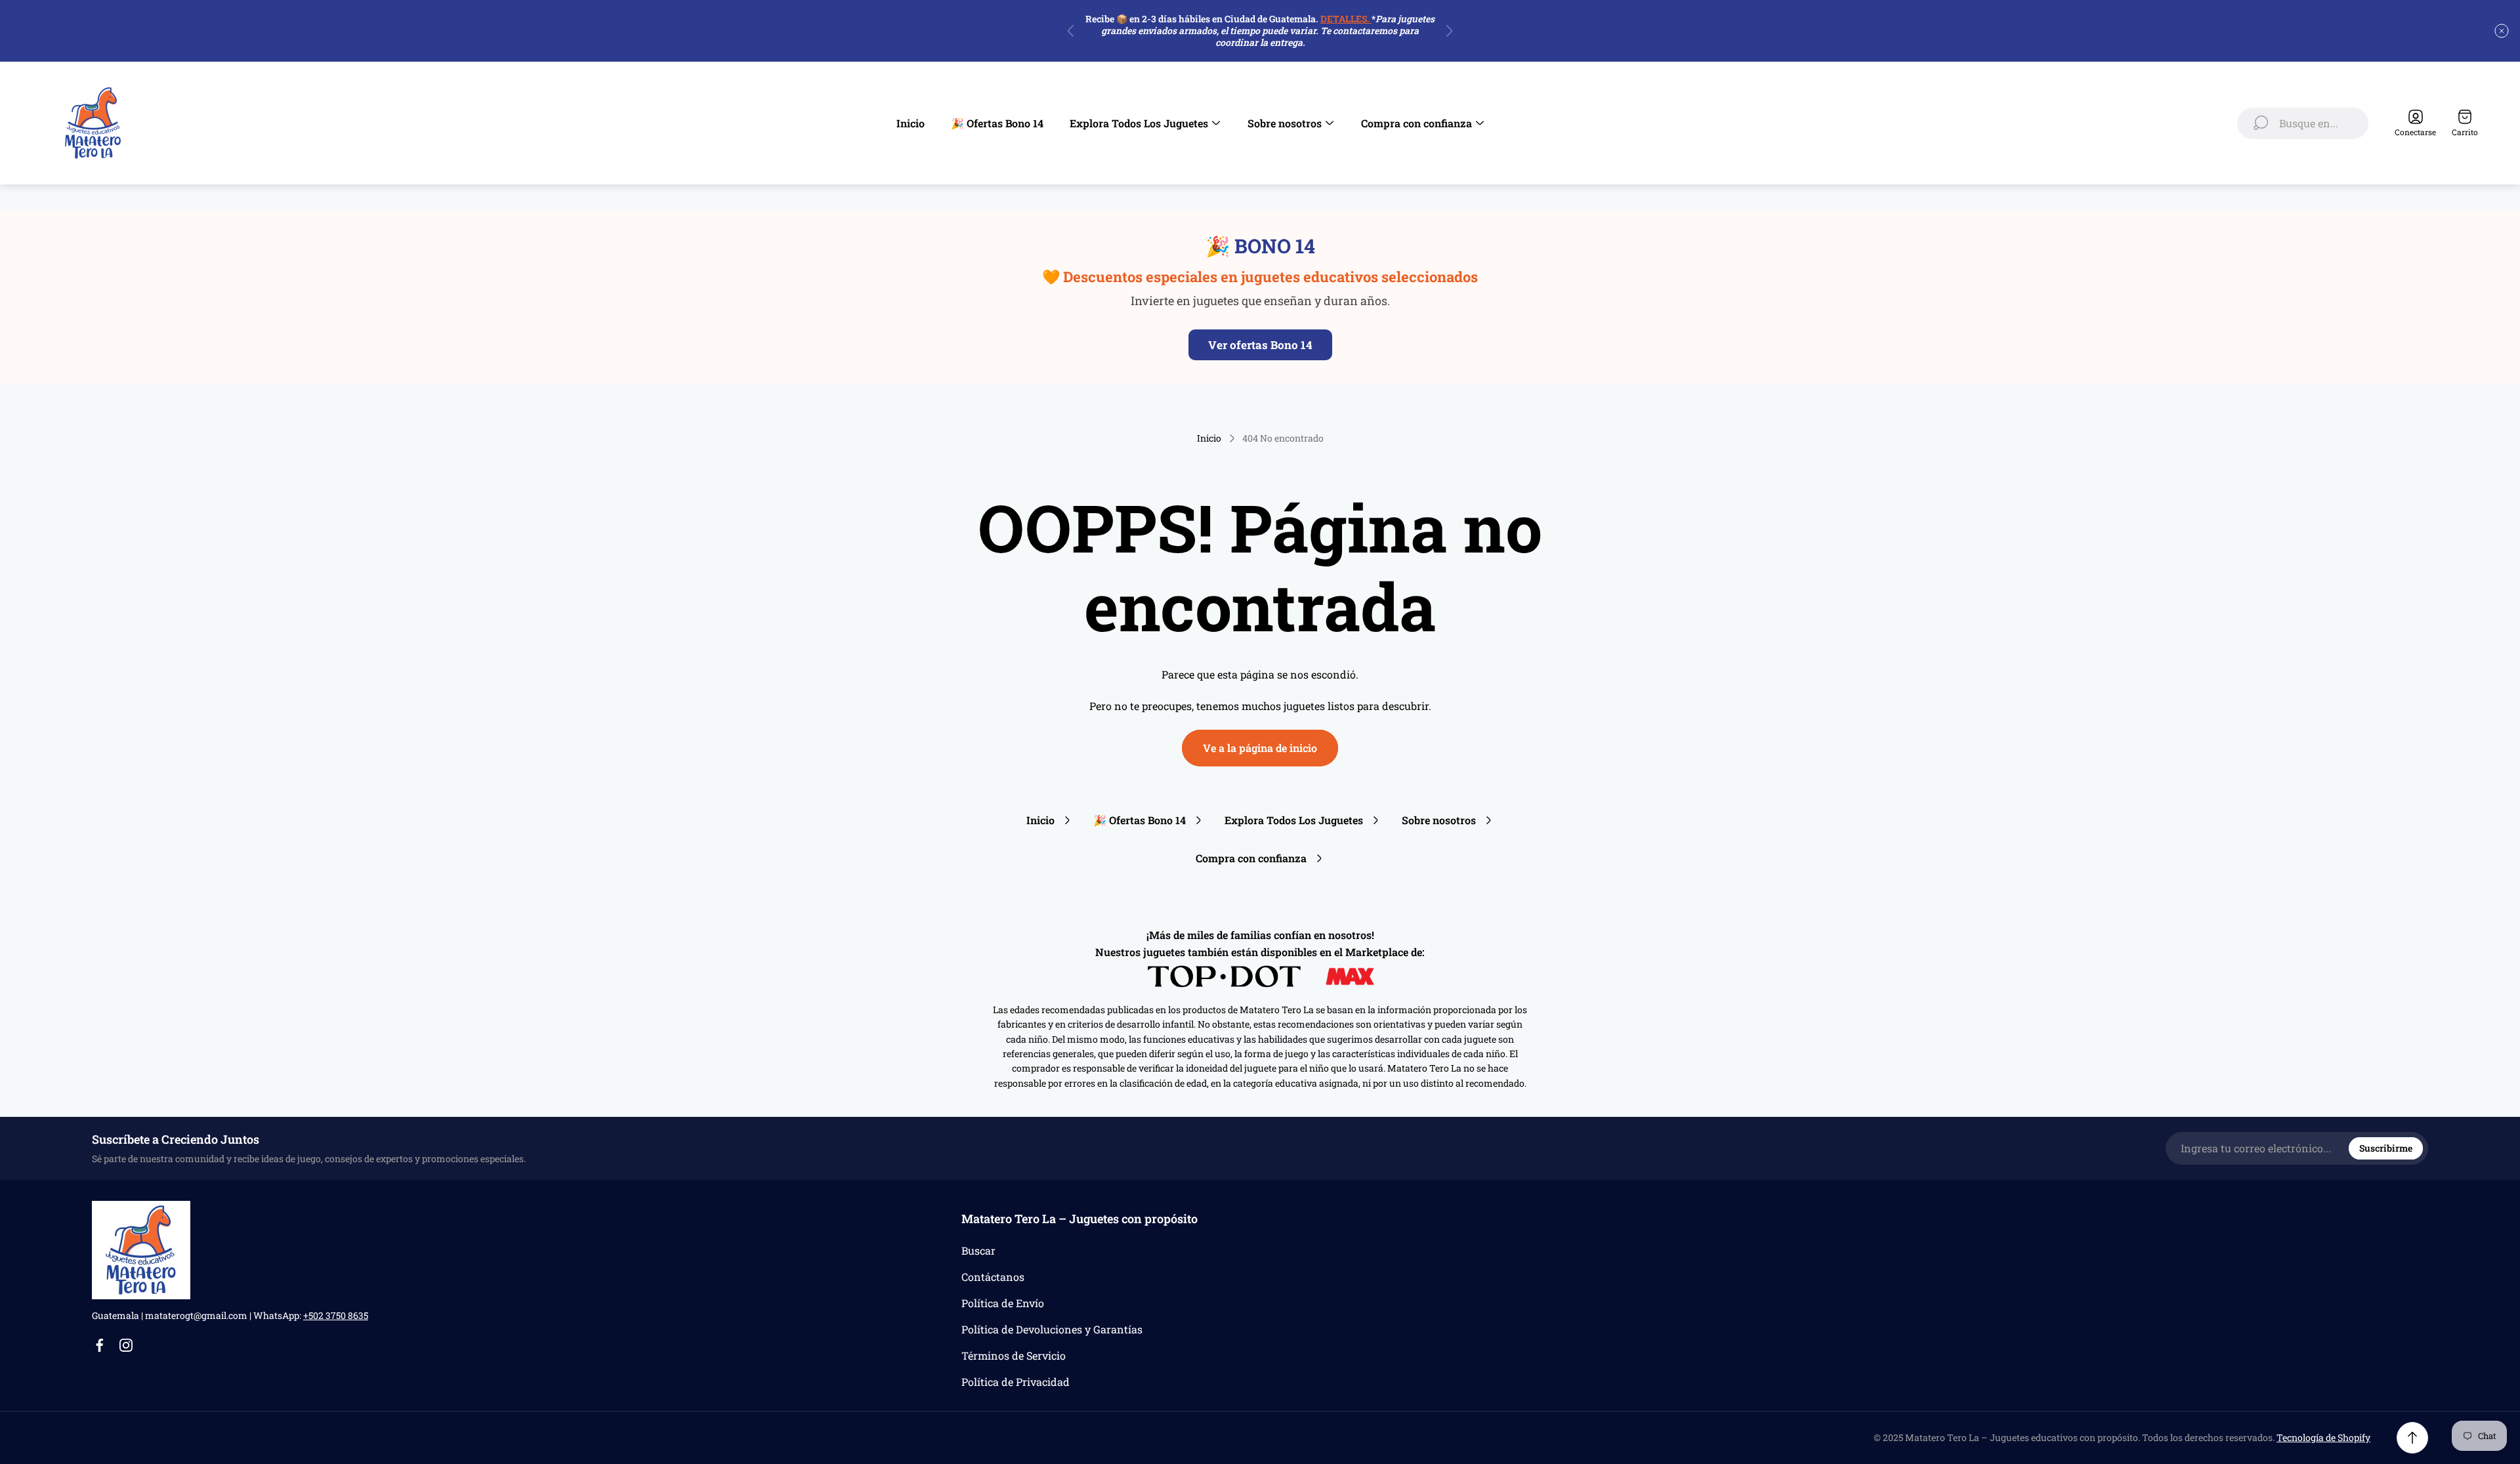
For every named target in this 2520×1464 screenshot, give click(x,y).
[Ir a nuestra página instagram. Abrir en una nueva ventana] (126, 1345)
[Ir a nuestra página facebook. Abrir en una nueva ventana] (100, 1345)
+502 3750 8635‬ (336, 1315)
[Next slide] (1449, 31)
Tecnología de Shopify (2323, 1437)
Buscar (978, 1250)
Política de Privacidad (1016, 1382)
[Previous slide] (1071, 31)
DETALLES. (1346, 19)
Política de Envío (1003, 1303)
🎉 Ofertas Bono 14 (1140, 820)
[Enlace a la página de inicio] (141, 1250)
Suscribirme (2386, 1148)
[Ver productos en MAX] (1350, 976)
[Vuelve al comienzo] (2412, 1438)
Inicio (1209, 438)
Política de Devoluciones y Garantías (1052, 1329)
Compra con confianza (1251, 858)
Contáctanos (993, 1277)
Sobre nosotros (1439, 820)
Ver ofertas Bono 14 (1260, 345)
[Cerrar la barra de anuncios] (2502, 31)
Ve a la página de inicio (1260, 748)
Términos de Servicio (1014, 1355)
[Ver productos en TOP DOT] (1226, 976)
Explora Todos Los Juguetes (1294, 820)
